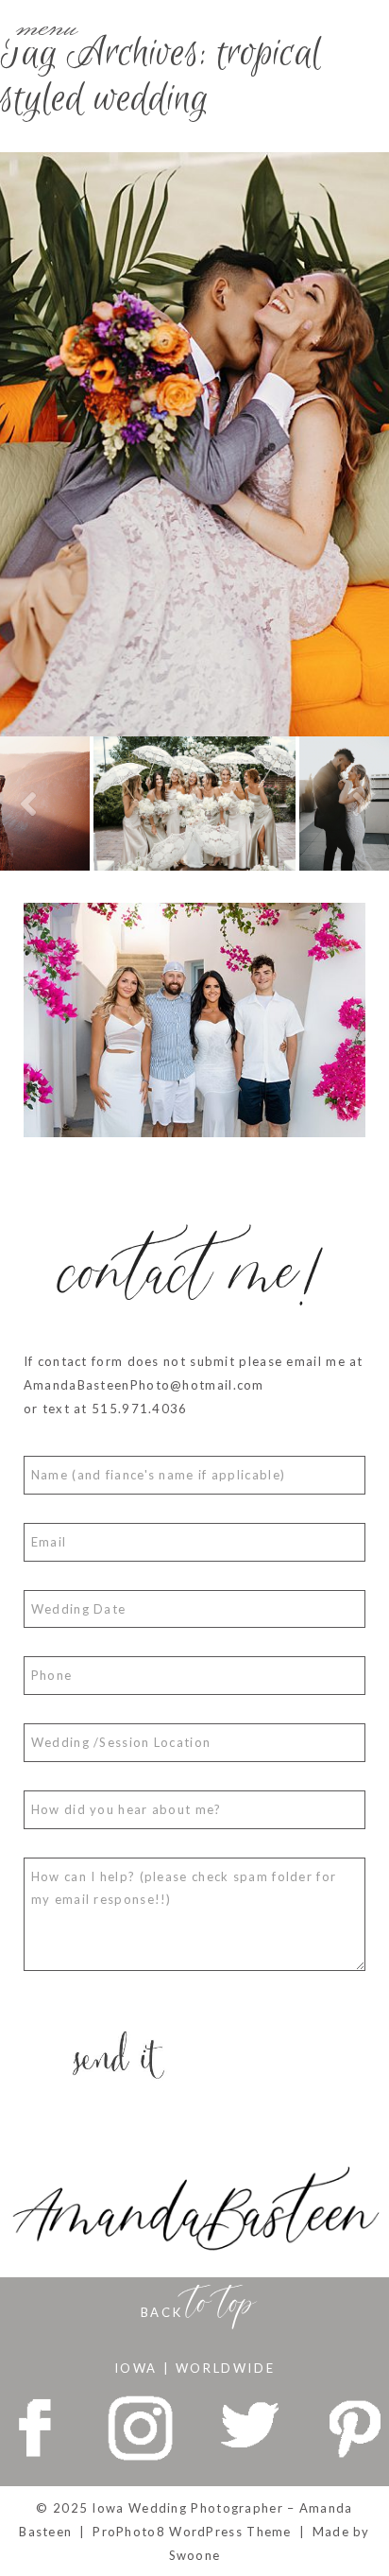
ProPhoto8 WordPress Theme (192, 2532)
